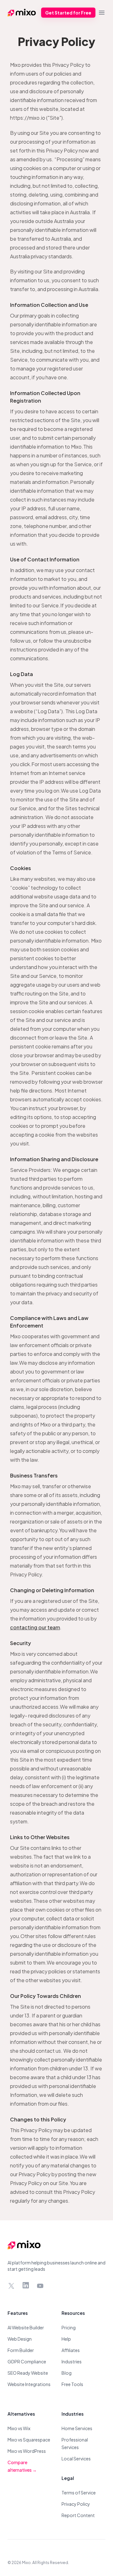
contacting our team (35, 1627)
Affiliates (71, 2350)
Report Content (78, 2515)
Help (66, 2339)
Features (18, 2313)
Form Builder (21, 2350)
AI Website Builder (26, 2327)
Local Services (76, 2458)
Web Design (20, 2339)
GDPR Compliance (27, 2361)
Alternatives (21, 2414)
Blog (67, 2373)
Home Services (77, 2428)
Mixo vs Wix (19, 2428)
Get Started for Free (68, 13)
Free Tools (72, 2384)
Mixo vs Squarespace (29, 2440)
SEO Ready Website (28, 2373)
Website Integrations (29, 2384)
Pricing (69, 2327)
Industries (72, 2361)
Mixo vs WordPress (27, 2451)
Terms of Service (79, 2493)
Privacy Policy (76, 2504)
